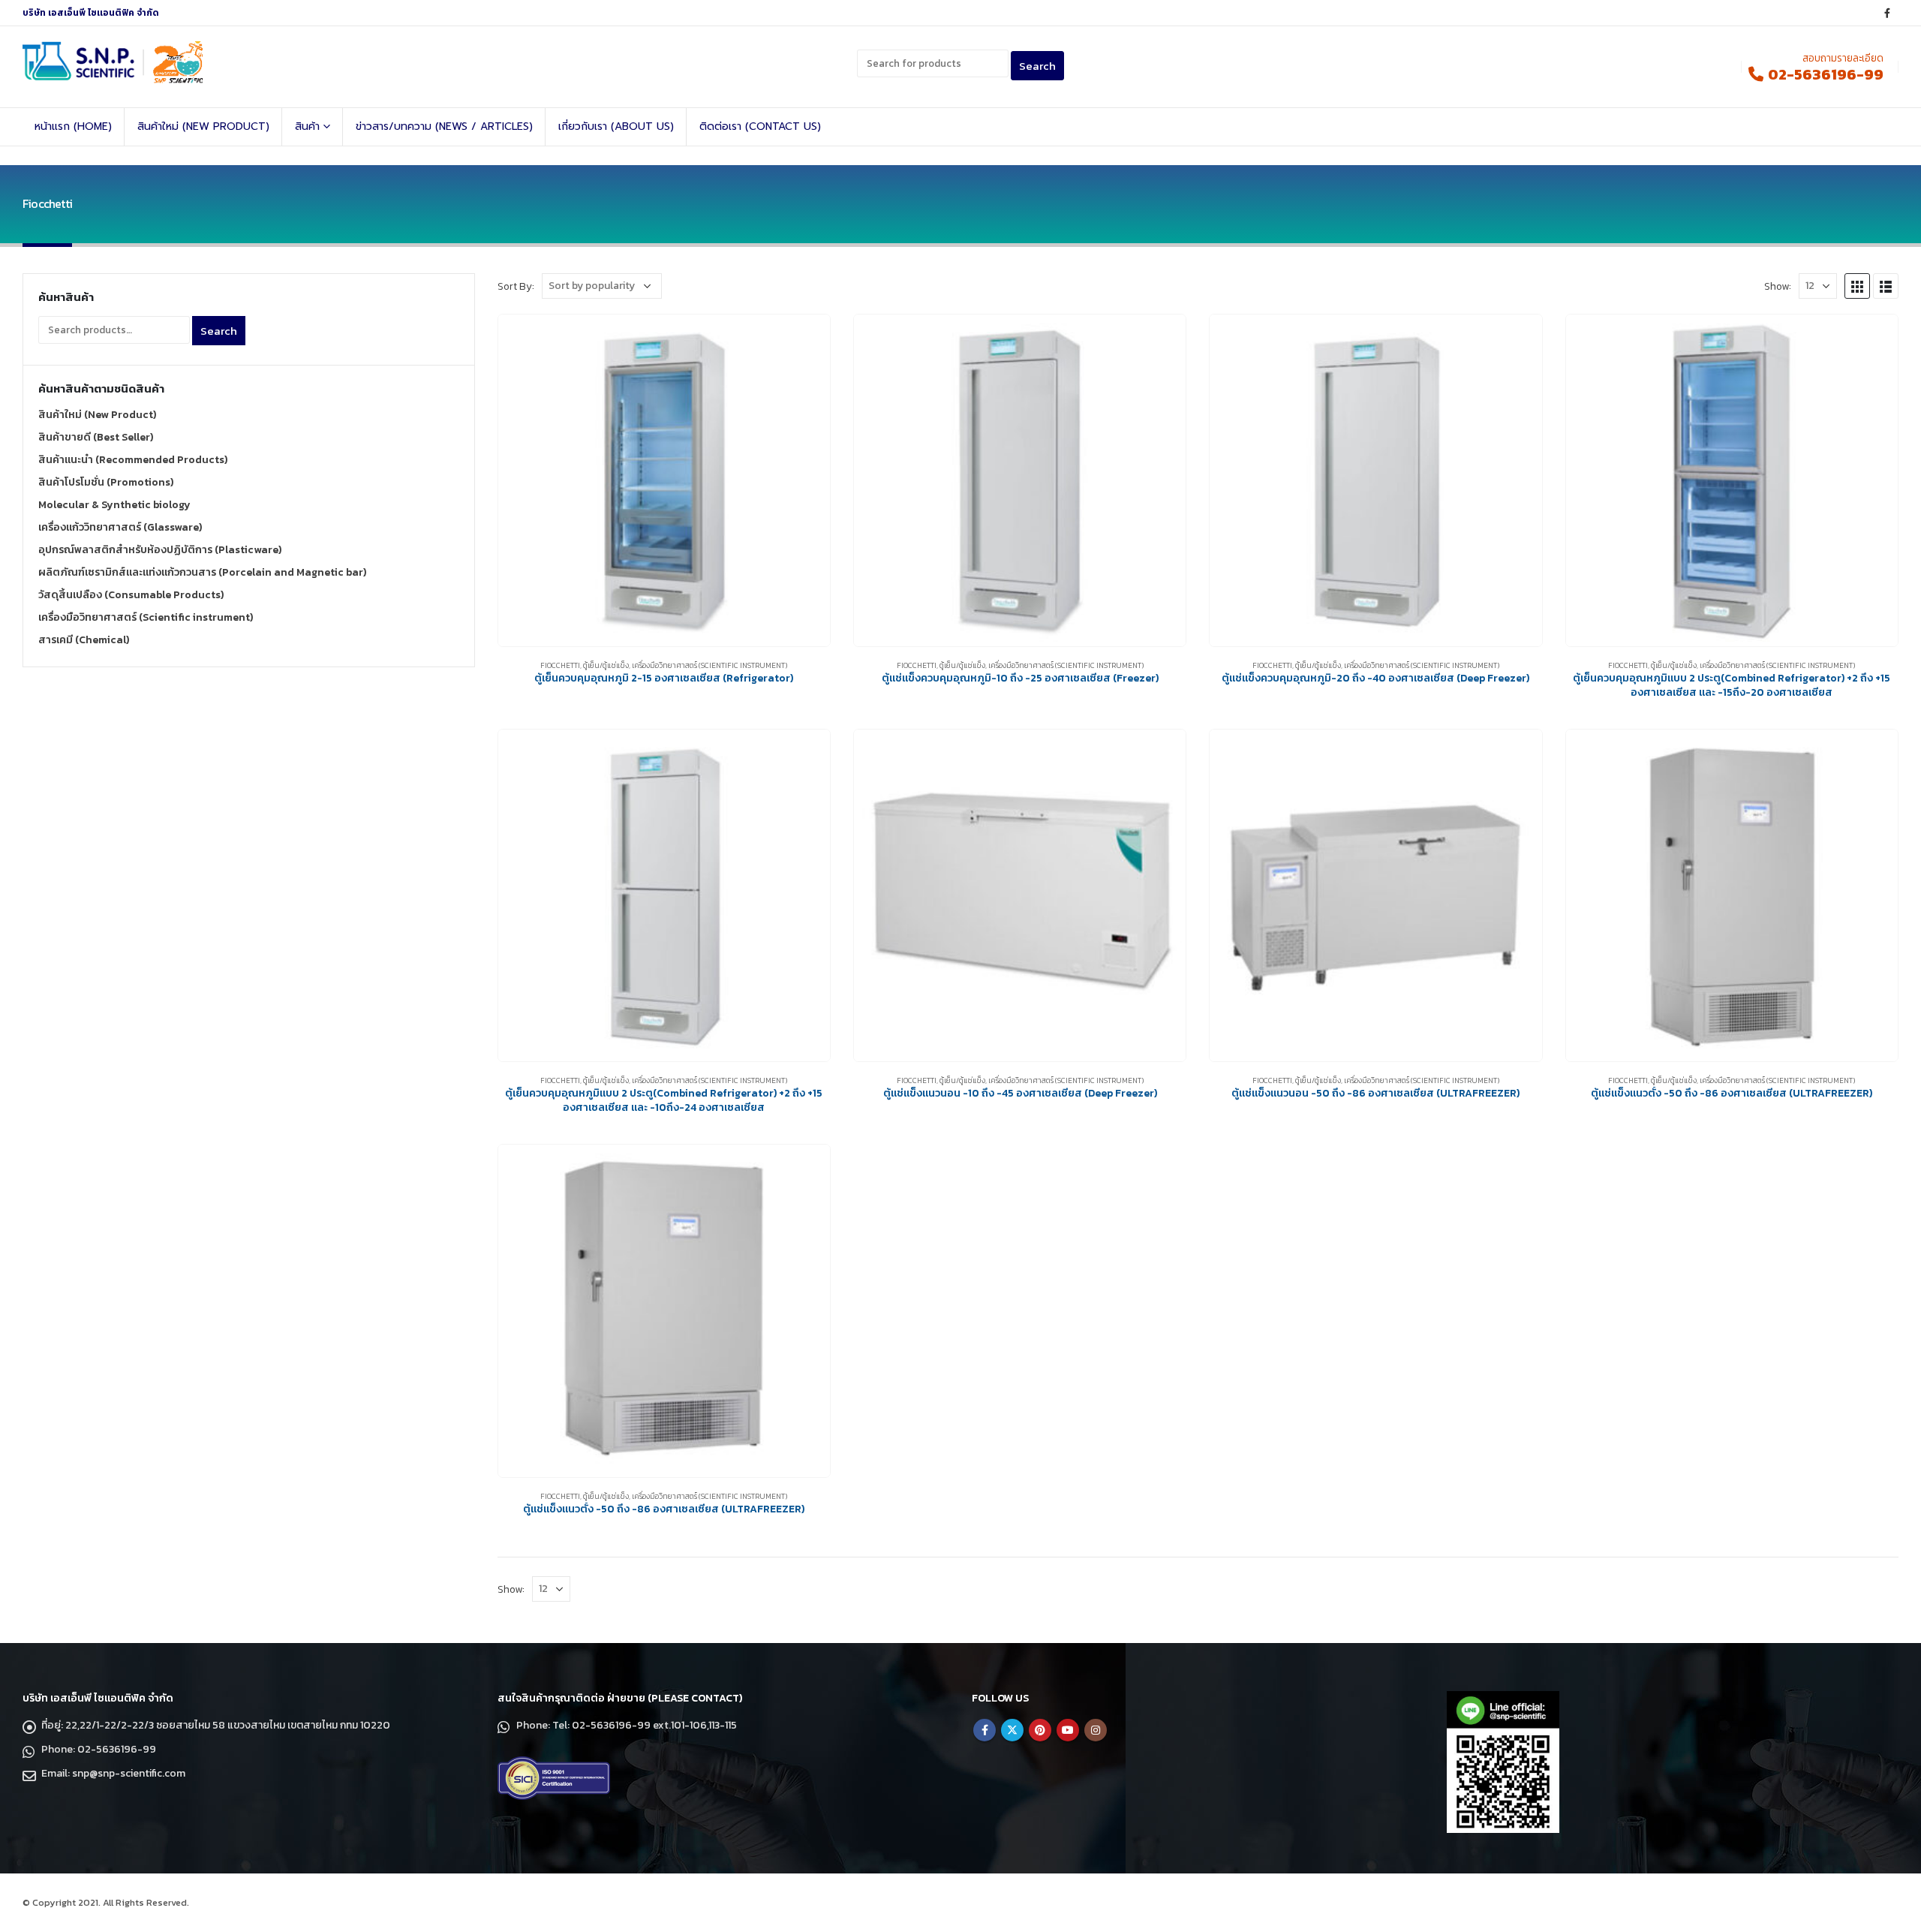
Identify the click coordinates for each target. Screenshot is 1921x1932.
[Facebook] (1887, 13)
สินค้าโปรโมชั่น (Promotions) (106, 482)
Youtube (1068, 1730)
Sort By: (516, 286)
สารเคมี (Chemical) (84, 640)
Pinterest (1040, 1730)
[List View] (1886, 286)
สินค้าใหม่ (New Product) (203, 126)
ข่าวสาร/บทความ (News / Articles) (444, 126)
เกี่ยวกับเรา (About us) (616, 126)
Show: (1778, 286)
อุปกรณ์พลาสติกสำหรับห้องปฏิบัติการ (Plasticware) (160, 550)
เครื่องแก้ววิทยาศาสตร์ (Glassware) (120, 527)
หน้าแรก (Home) (73, 126)
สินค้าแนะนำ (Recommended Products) (133, 460)
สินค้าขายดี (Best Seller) (96, 437)
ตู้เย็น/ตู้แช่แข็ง (606, 665)
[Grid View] (1857, 286)
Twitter (1012, 1730)
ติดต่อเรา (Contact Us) (760, 126)
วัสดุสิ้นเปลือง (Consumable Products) (131, 595)
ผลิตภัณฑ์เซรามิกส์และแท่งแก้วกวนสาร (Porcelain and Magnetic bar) (202, 572)
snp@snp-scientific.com (129, 1773)
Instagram (1096, 1730)
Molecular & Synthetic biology (114, 505)
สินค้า (307, 126)
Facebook (985, 1730)
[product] (664, 480)
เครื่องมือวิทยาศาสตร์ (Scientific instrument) (709, 665)
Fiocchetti (560, 665)
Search (219, 331)
